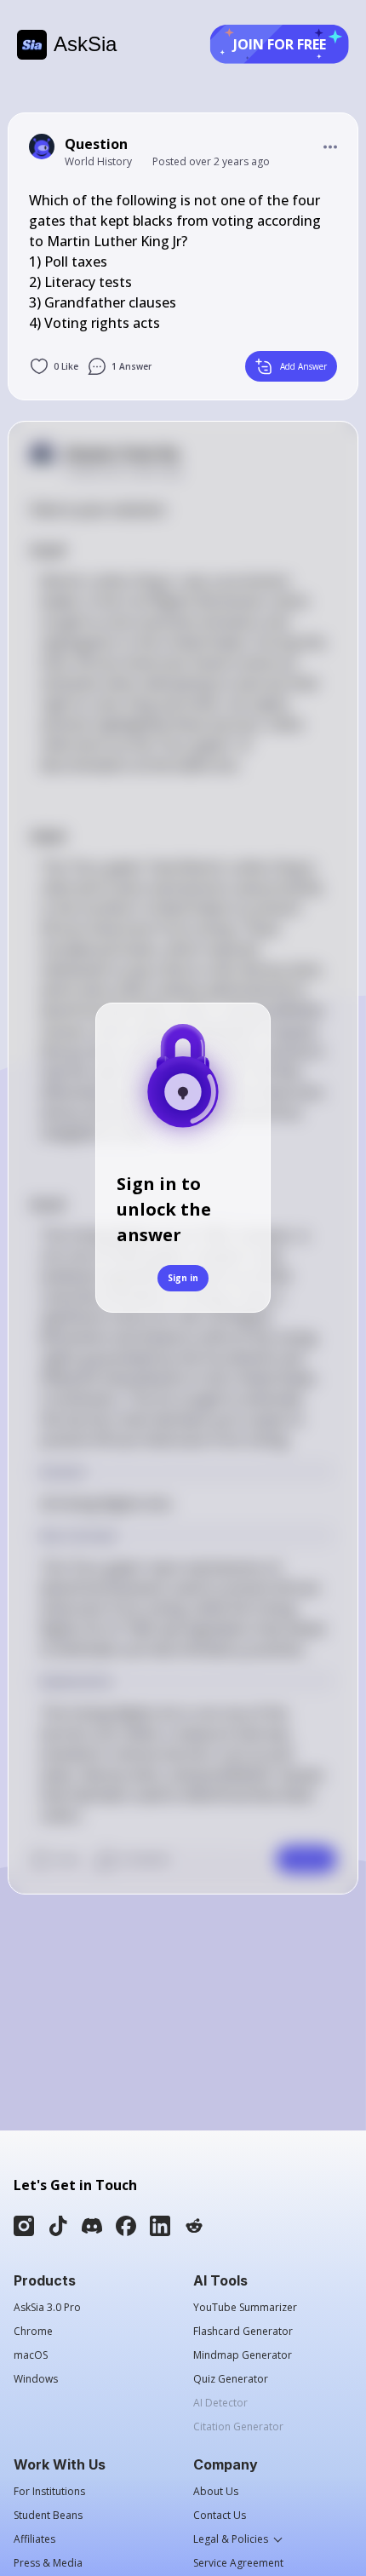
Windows (36, 2379)
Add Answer (303, 366)
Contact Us (220, 2516)
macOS (31, 2355)
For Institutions (49, 2492)
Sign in (183, 1278)
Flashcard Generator (243, 2332)
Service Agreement (238, 2563)
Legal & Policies (231, 2539)
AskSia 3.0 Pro (47, 2308)
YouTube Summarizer (245, 2308)
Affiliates (34, 2539)
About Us (216, 2492)
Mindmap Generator (243, 2355)
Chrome (33, 2332)
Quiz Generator (231, 2379)
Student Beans (48, 2516)
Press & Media (48, 2563)
